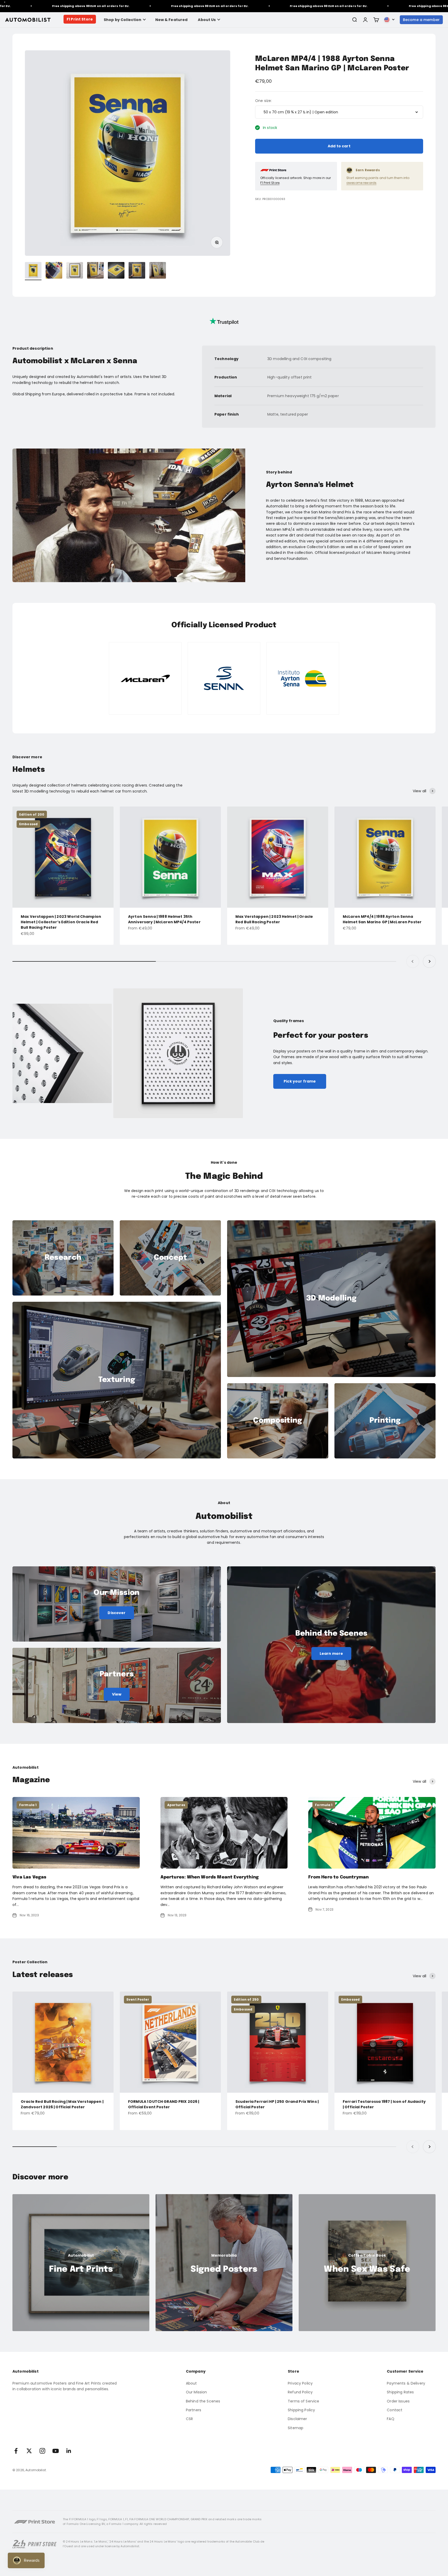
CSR (189, 2419)
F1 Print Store (80, 19)
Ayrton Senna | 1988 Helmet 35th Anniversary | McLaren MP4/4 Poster (164, 919)
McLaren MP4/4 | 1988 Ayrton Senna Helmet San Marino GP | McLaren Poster (382, 919)
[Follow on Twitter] (29, 2451)
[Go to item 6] (137, 271)
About (191, 2383)
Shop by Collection (123, 20)
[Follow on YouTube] (56, 2451)
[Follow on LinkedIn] (69, 2451)
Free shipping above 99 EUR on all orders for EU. (113, 6)
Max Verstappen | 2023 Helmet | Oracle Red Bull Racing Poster (274, 919)
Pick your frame (300, 1081)
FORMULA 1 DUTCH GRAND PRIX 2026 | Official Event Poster (164, 2104)
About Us (207, 20)
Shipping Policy (301, 2410)
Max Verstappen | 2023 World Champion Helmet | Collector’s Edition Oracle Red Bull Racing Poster (61, 922)
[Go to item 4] (95, 271)
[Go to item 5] (116, 271)
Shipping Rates (400, 2392)
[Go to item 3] (75, 271)
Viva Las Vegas (29, 1877)
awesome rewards (361, 183)
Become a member (421, 20)
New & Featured (171, 20)
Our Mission (197, 2392)
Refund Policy (300, 2392)
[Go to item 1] (33, 271)
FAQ (390, 2419)
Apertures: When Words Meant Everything (210, 1877)
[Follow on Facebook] (16, 2451)
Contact (395, 2410)
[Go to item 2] (54, 271)
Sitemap (296, 2428)
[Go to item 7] (158, 271)
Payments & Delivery (406, 2383)
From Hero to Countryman (338, 1877)
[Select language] (389, 20)
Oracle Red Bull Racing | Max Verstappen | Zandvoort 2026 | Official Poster (62, 2104)
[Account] (365, 20)
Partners (194, 2410)
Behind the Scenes (203, 2401)
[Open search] (354, 20)
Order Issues (398, 2401)
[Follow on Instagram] (42, 2451)
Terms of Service (303, 2401)
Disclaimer (297, 2419)
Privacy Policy (300, 2383)
